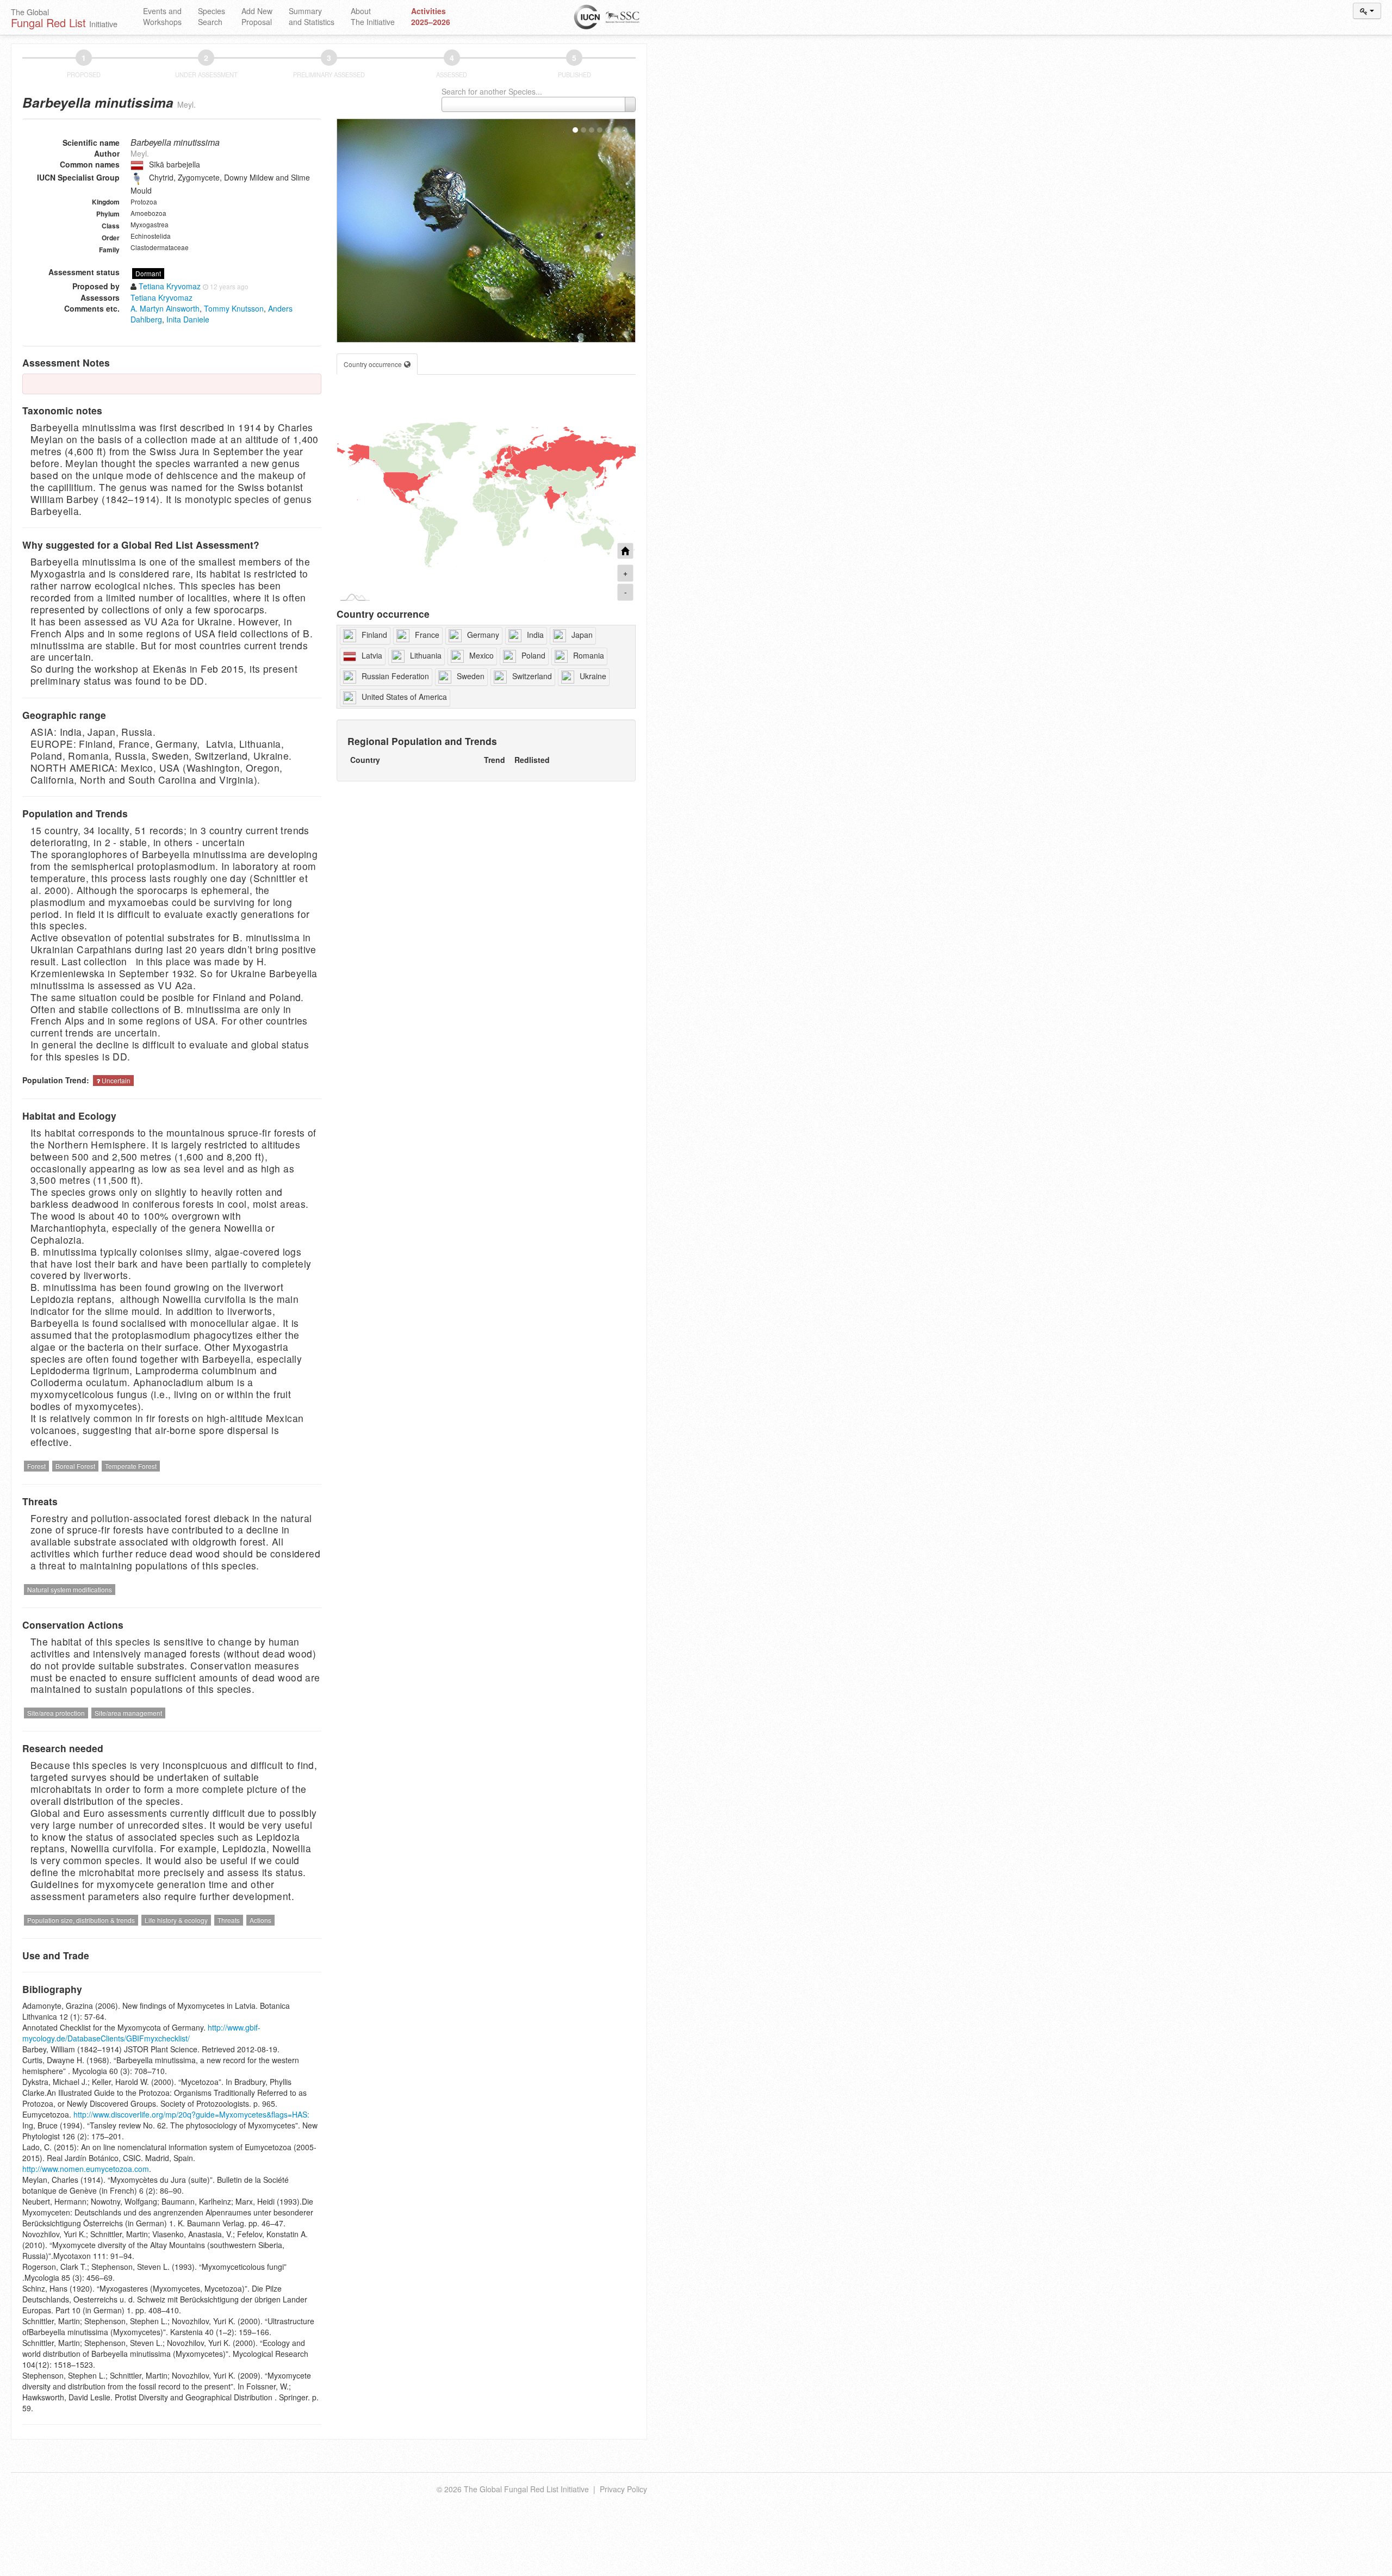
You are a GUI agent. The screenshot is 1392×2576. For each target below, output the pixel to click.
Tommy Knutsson (234, 308)
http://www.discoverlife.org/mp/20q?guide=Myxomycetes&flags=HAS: (191, 2114)
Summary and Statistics (312, 16)
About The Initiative (373, 16)
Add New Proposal (257, 16)
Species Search (212, 16)
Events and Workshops (162, 16)
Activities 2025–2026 (431, 16)
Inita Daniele (188, 319)
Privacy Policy (623, 2489)
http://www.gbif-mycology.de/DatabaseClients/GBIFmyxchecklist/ (141, 2033)
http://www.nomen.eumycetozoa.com (86, 2169)
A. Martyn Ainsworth (165, 308)
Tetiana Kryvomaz (161, 297)
